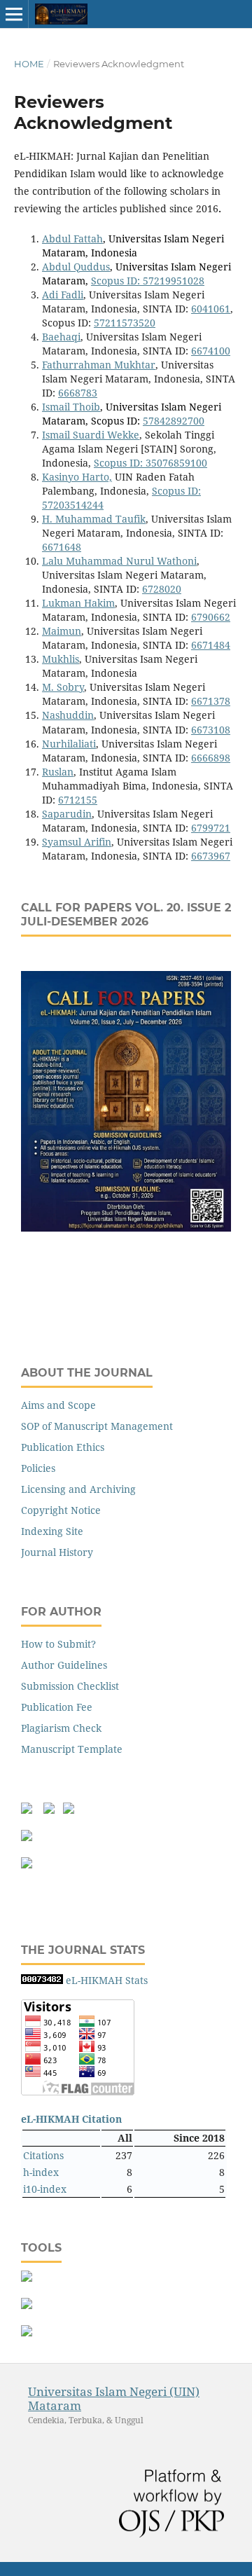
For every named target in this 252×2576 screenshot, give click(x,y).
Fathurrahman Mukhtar (99, 365)
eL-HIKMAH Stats (107, 1980)
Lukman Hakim (78, 603)
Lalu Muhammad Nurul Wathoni (119, 561)
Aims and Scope (58, 1405)
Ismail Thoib (71, 407)
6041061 (211, 309)
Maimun (62, 631)
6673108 (211, 730)
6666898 (211, 758)
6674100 (211, 351)
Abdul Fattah (72, 239)
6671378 (211, 701)
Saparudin (67, 814)
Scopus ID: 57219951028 (148, 281)
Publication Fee (57, 1707)
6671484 (211, 645)
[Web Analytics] (42, 1980)
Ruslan (58, 772)
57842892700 (174, 421)
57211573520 (125, 323)
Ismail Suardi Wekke (91, 435)
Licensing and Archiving (78, 1489)
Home (29, 64)
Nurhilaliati (69, 744)
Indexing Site (52, 1531)
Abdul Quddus (76, 267)
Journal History (57, 1552)
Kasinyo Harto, (77, 477)
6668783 (78, 393)
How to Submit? (58, 1644)
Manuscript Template (72, 1749)
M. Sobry (63, 687)
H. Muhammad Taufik (94, 519)
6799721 (211, 828)
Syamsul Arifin (77, 842)
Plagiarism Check (61, 1728)
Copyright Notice (61, 1510)
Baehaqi (61, 337)
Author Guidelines (64, 1665)
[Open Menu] (14, 14)
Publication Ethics (63, 1447)
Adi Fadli (63, 295)
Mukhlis (61, 659)
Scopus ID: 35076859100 (150, 463)
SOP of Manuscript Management (97, 1426)
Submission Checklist (70, 1686)
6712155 (78, 800)
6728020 (162, 589)
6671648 (62, 547)
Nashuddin (68, 715)
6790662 (211, 617)
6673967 (211, 856)
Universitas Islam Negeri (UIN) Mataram (114, 2398)
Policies (38, 1468)
